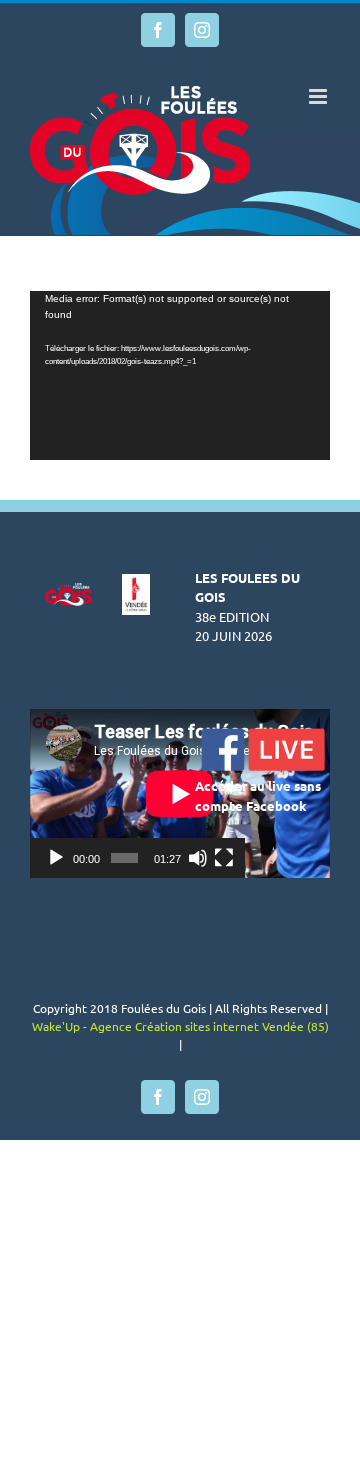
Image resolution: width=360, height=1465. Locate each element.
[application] (180, 375)
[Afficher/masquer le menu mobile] (319, 96)
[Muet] (198, 858)
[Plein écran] (224, 858)
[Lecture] (56, 858)
